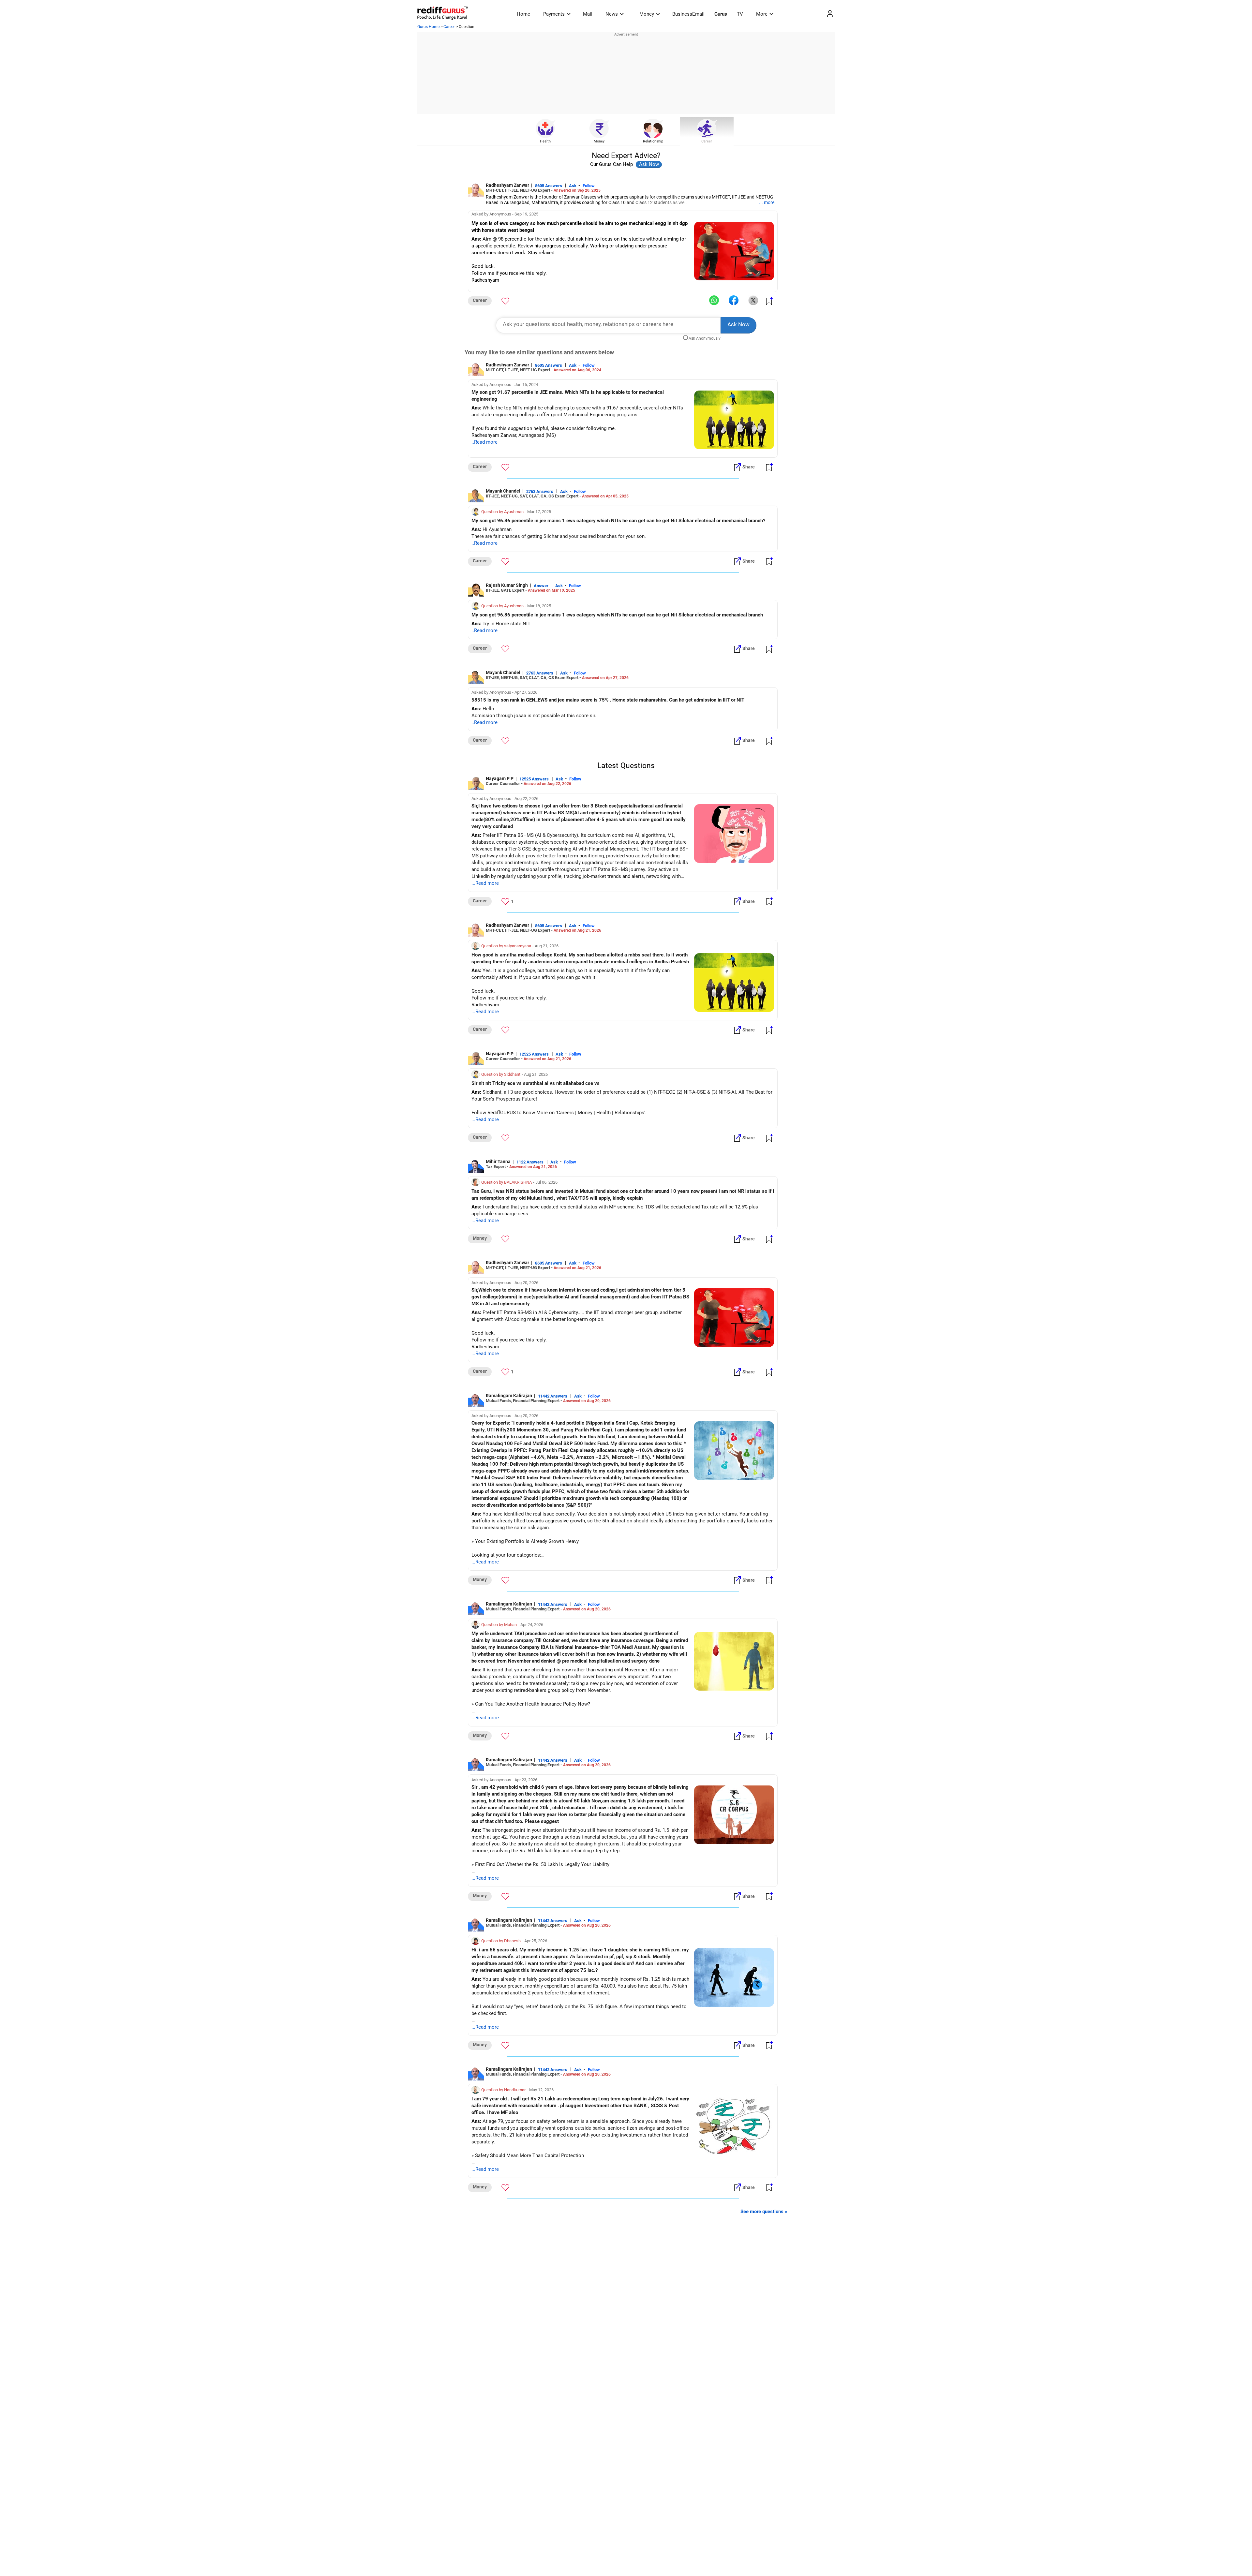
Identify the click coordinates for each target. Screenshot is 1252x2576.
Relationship (653, 141)
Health (545, 141)
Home (523, 14)
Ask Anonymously (705, 338)
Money (647, 14)
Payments (554, 14)
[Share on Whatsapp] (714, 301)
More (762, 14)
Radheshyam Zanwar (507, 185)
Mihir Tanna (498, 1162)
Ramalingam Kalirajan (509, 1396)
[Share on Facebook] (734, 301)
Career (449, 27)
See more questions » (764, 2212)
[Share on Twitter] (753, 301)
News (612, 14)
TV (740, 14)
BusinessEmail (688, 14)
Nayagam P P (500, 778)
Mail (588, 14)
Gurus (721, 14)
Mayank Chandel (503, 491)
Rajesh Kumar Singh (507, 585)
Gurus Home (428, 27)
